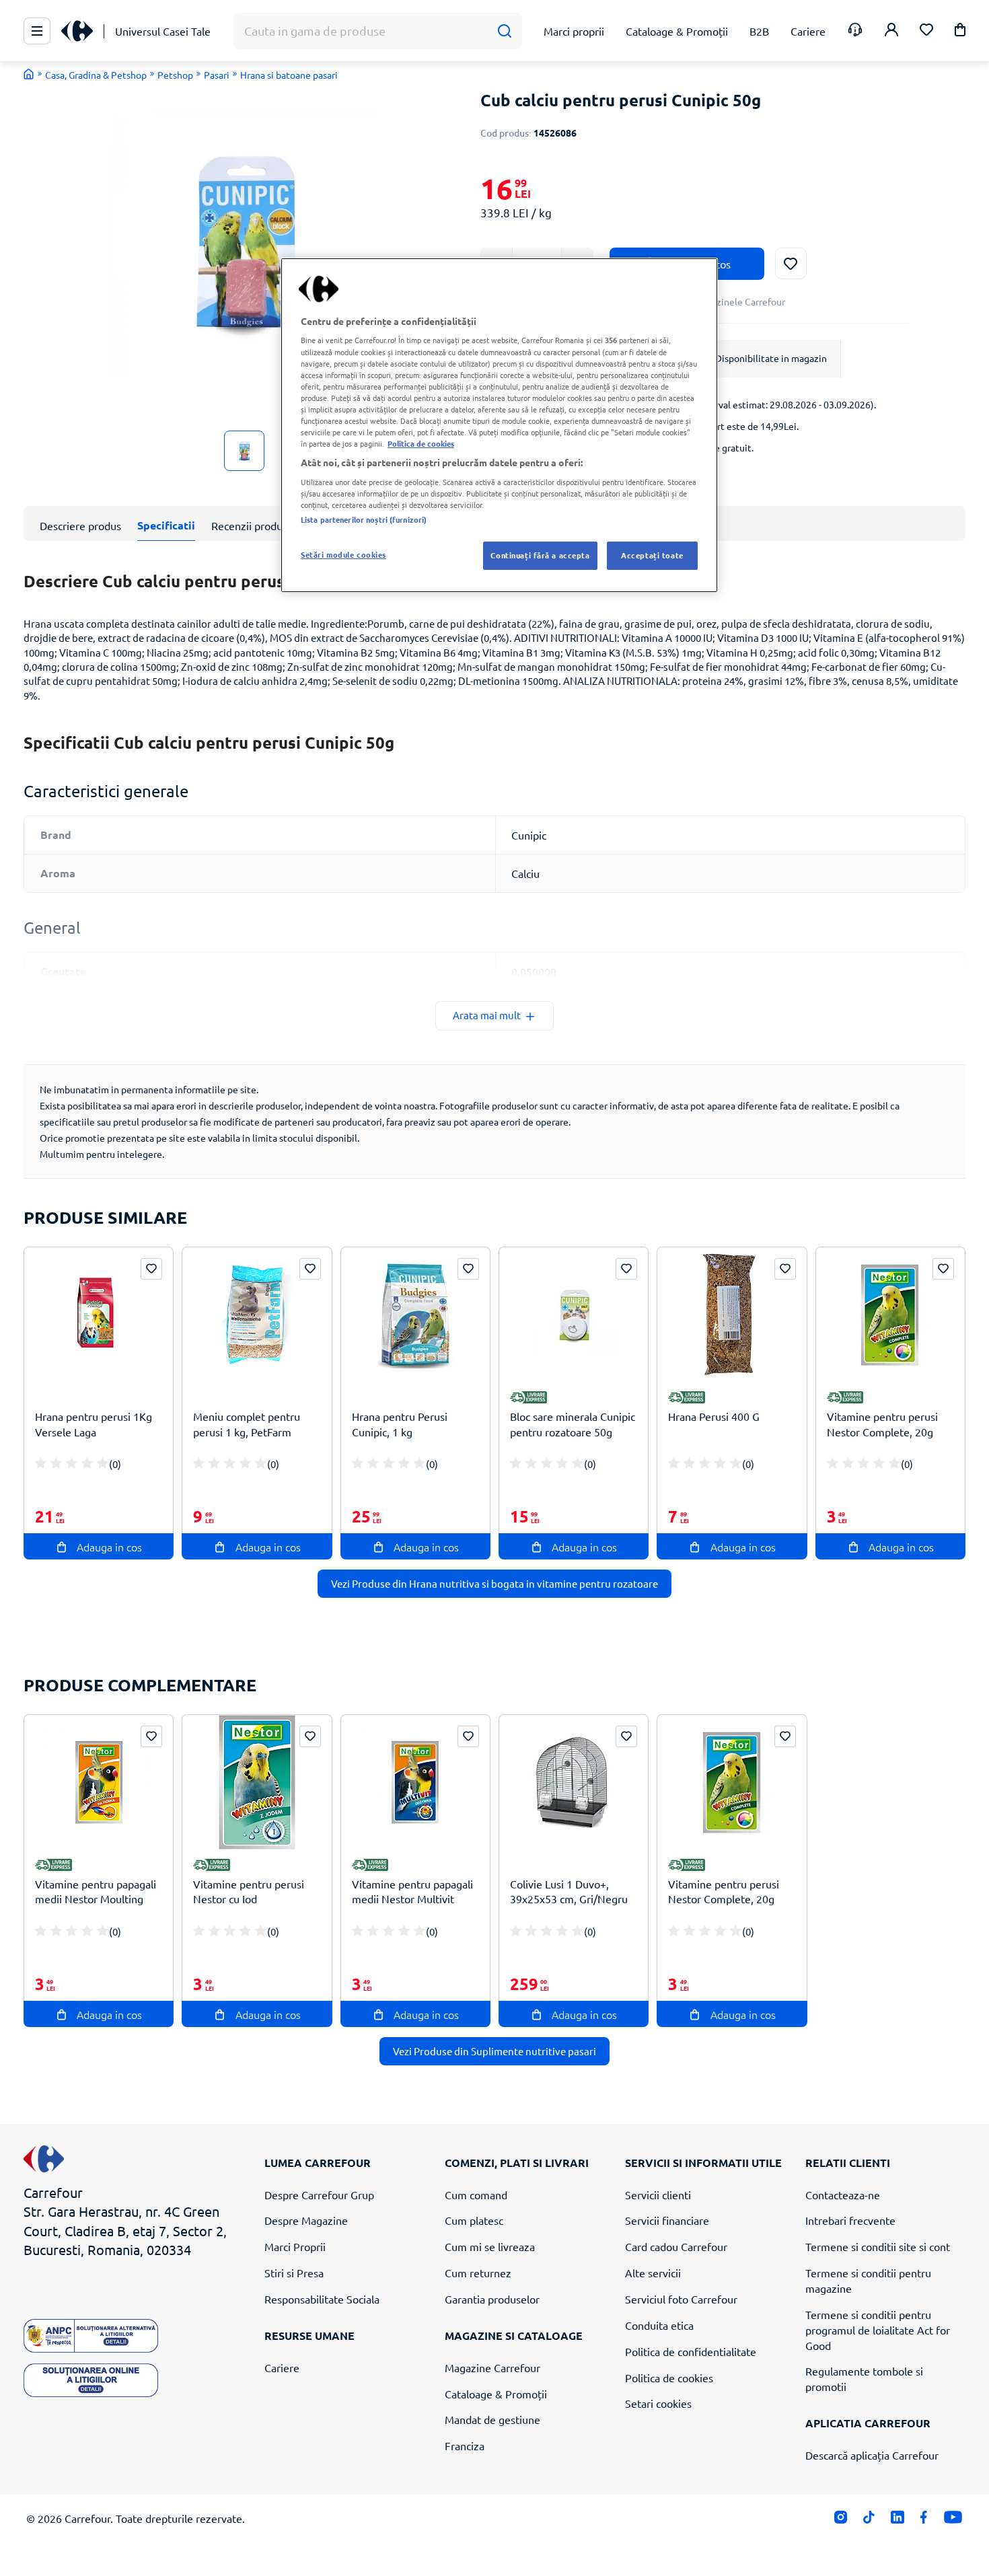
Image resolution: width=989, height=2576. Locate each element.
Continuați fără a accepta (540, 555)
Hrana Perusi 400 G (714, 1416)
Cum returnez (478, 2273)
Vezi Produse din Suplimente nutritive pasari (494, 2051)
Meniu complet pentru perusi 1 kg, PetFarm (247, 1424)
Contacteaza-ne (843, 2195)
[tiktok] (869, 2520)
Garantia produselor (492, 2299)
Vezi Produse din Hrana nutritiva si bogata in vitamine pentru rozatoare (494, 1583)
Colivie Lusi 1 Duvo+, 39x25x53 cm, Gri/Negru (569, 1891)
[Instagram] (841, 2520)
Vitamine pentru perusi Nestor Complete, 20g (882, 1424)
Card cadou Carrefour (676, 2246)
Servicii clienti (658, 2195)
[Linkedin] (897, 2520)
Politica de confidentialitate (691, 2351)
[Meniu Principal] (37, 31)
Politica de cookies (669, 2378)
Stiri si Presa (294, 2273)
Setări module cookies (343, 554)
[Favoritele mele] (926, 31)
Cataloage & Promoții (496, 2394)
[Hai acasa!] (29, 74)
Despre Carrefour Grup (319, 2195)
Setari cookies (658, 2403)
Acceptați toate (652, 555)
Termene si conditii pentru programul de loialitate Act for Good (878, 2330)
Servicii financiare (667, 2220)
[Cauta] (504, 31)
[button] (960, 32)
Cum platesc (474, 2220)
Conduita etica (659, 2325)
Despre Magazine (306, 2220)
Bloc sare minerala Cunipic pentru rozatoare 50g (573, 1424)
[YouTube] (953, 2520)
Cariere (282, 2367)
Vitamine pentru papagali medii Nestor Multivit (412, 1891)
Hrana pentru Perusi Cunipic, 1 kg (400, 1424)
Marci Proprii (295, 2246)
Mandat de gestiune (492, 2419)
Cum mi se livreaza (490, 2246)
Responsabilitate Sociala (322, 2299)
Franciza (465, 2445)
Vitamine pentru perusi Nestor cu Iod (249, 1891)
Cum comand (476, 2195)
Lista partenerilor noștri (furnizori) (364, 519)
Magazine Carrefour (492, 2367)
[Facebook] (924, 2520)
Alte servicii (653, 2273)
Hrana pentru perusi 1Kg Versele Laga (94, 1424)
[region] (499, 425)
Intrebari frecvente (850, 2220)
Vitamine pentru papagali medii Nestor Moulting (96, 1891)
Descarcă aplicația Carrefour (872, 2455)
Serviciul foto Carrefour (681, 2299)
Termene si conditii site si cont (878, 2246)
